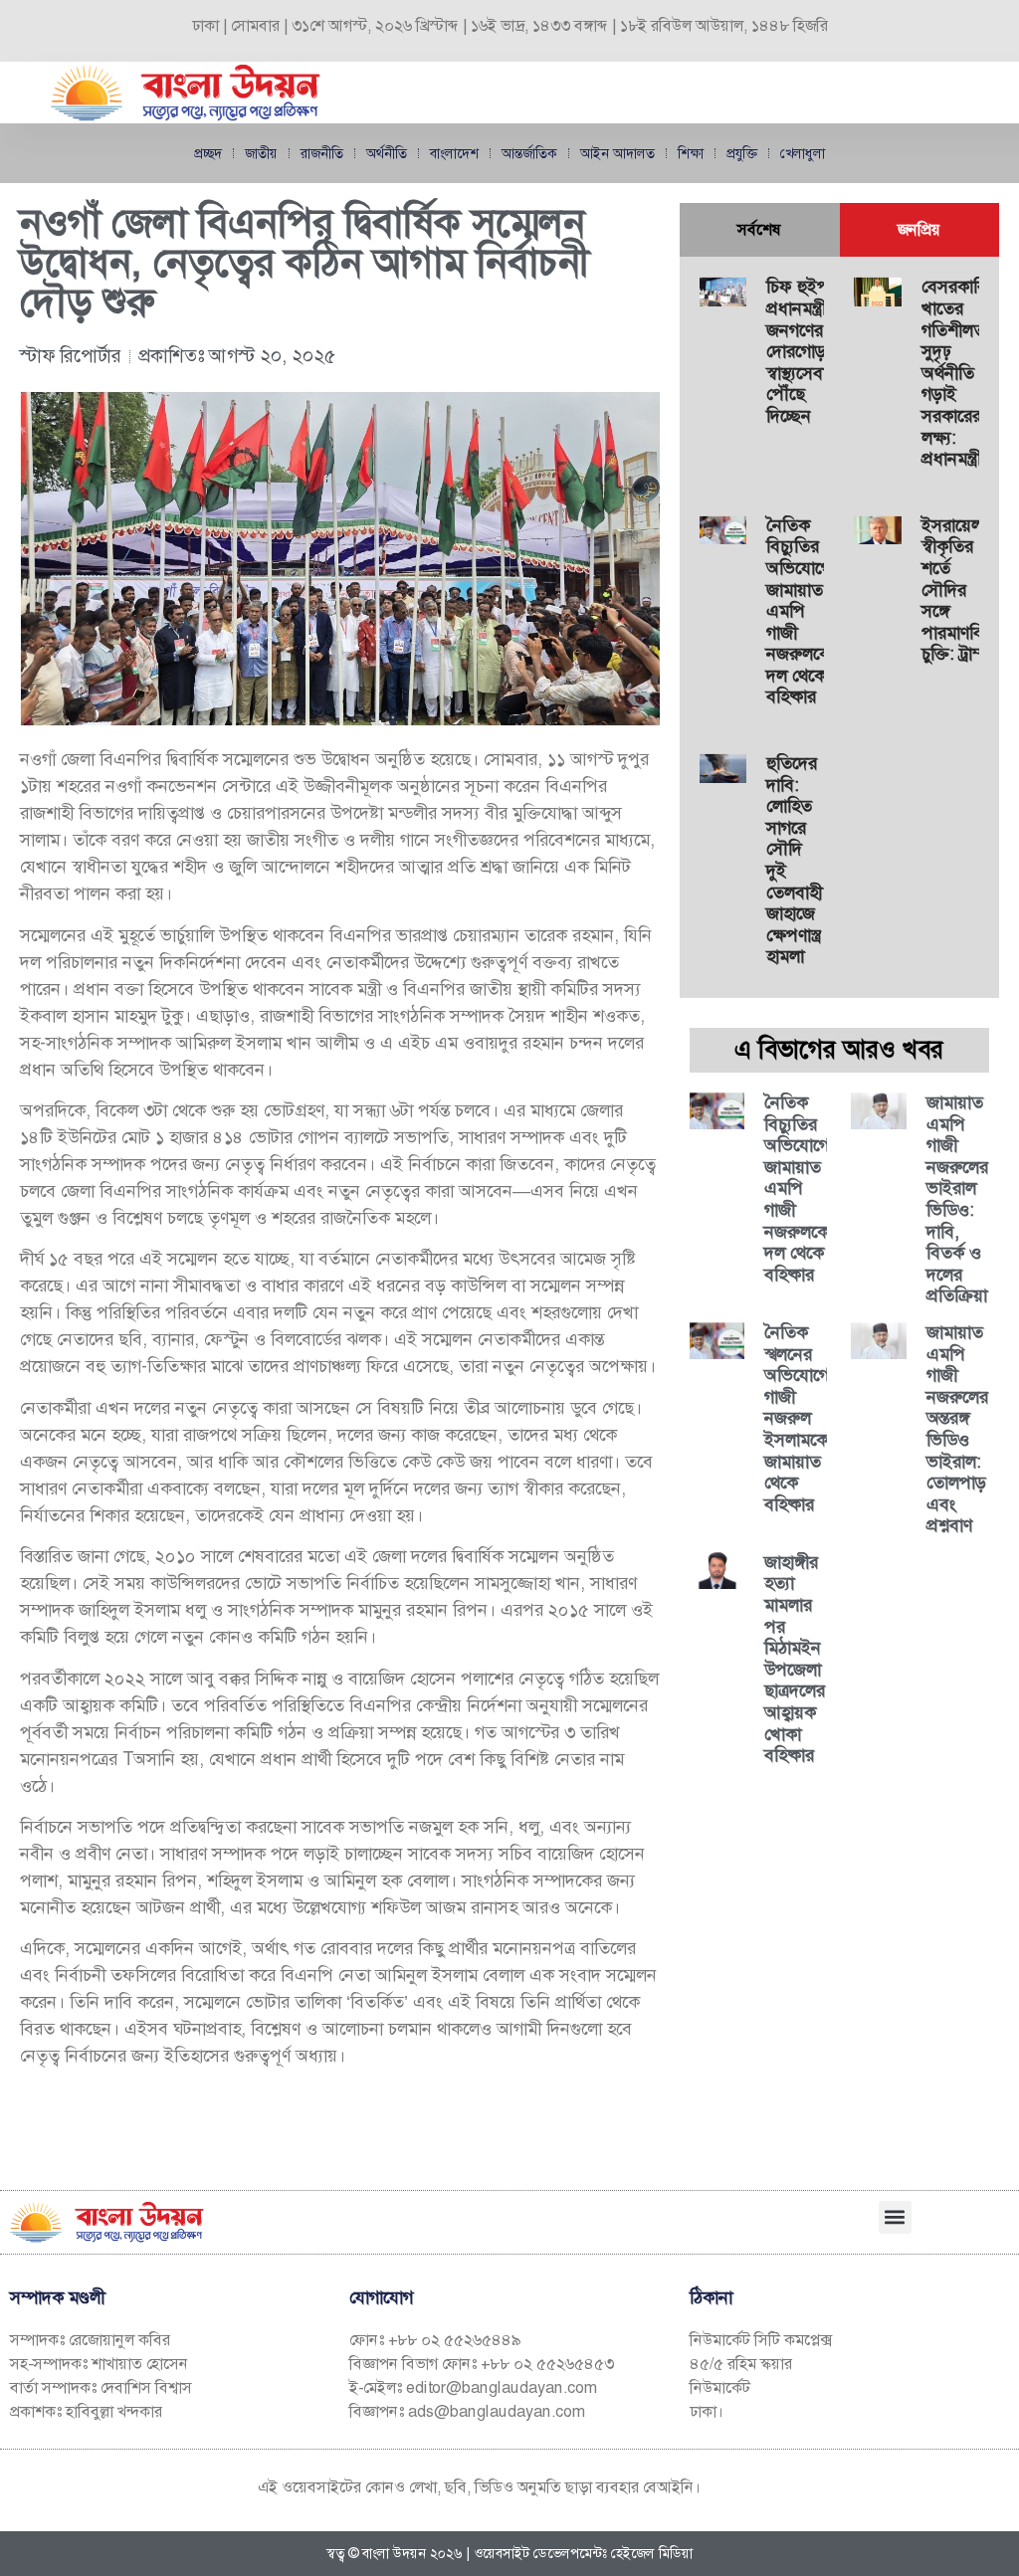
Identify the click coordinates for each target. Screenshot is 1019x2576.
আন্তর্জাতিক (529, 153)
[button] (895, 2217)
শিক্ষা (691, 153)
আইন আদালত (617, 153)
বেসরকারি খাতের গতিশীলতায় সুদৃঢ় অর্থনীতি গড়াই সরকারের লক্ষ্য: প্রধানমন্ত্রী (960, 373)
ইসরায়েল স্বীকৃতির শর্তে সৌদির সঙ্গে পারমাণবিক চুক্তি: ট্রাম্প (958, 590)
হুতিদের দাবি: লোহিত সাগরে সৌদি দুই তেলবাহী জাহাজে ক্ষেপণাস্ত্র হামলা (794, 860)
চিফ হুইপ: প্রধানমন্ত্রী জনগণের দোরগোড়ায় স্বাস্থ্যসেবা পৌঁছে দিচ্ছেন (803, 351)
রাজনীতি (322, 153)
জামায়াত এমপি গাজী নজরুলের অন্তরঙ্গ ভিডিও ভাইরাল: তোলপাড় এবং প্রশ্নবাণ (957, 1429)
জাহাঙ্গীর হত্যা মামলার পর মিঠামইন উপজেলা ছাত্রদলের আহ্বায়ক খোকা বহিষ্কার (795, 1659)
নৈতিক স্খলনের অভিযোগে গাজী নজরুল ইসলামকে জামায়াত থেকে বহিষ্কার (797, 1418)
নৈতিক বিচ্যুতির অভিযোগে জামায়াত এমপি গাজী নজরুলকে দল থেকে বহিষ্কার (799, 611)
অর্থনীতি (387, 153)
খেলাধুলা (803, 153)
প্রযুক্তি (742, 153)
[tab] (760, 230)
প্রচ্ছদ (208, 153)
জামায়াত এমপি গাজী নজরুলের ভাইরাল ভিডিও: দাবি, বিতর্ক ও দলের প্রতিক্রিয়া (957, 1199)
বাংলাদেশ (454, 153)
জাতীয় (261, 153)
